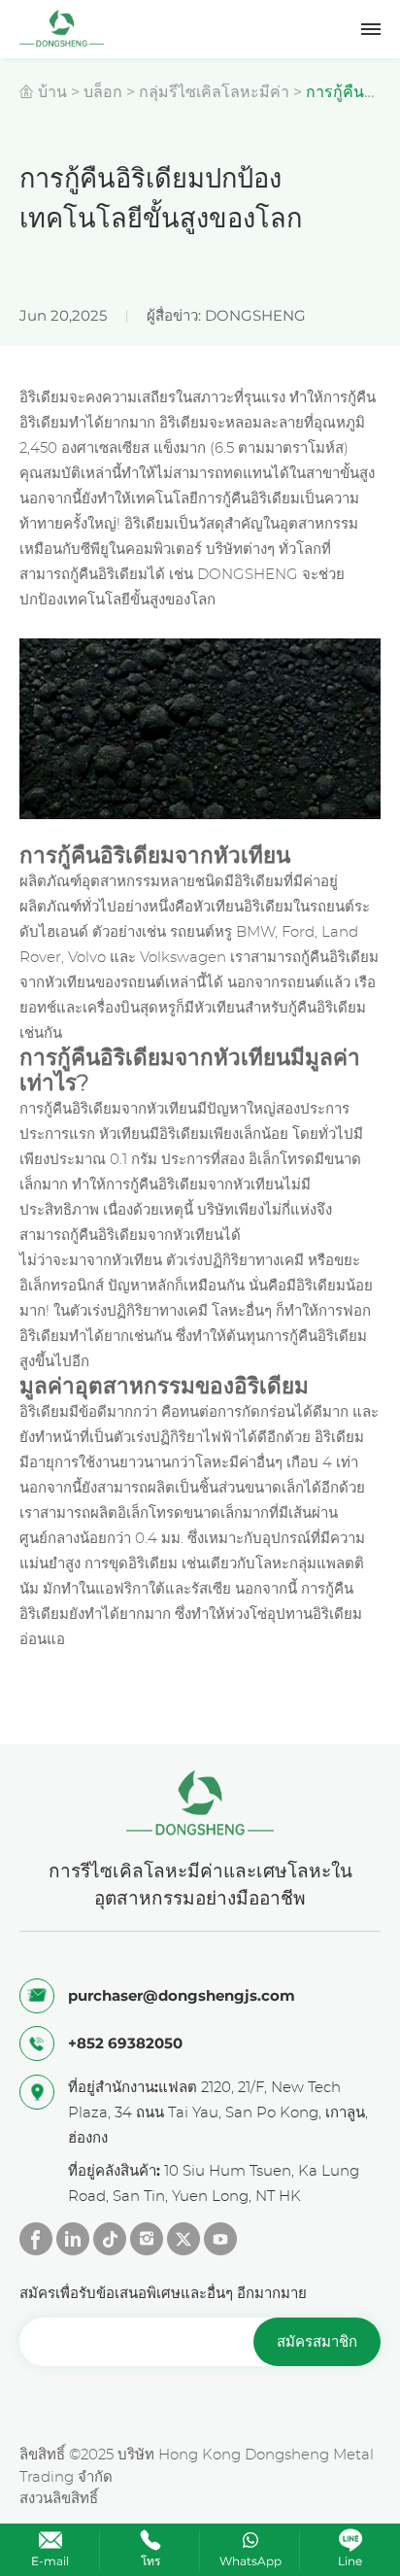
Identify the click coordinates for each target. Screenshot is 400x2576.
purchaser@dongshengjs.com (182, 1995)
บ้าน (52, 92)
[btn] (371, 29)
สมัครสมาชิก (317, 2341)
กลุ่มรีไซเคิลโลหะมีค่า (214, 92)
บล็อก (103, 92)
